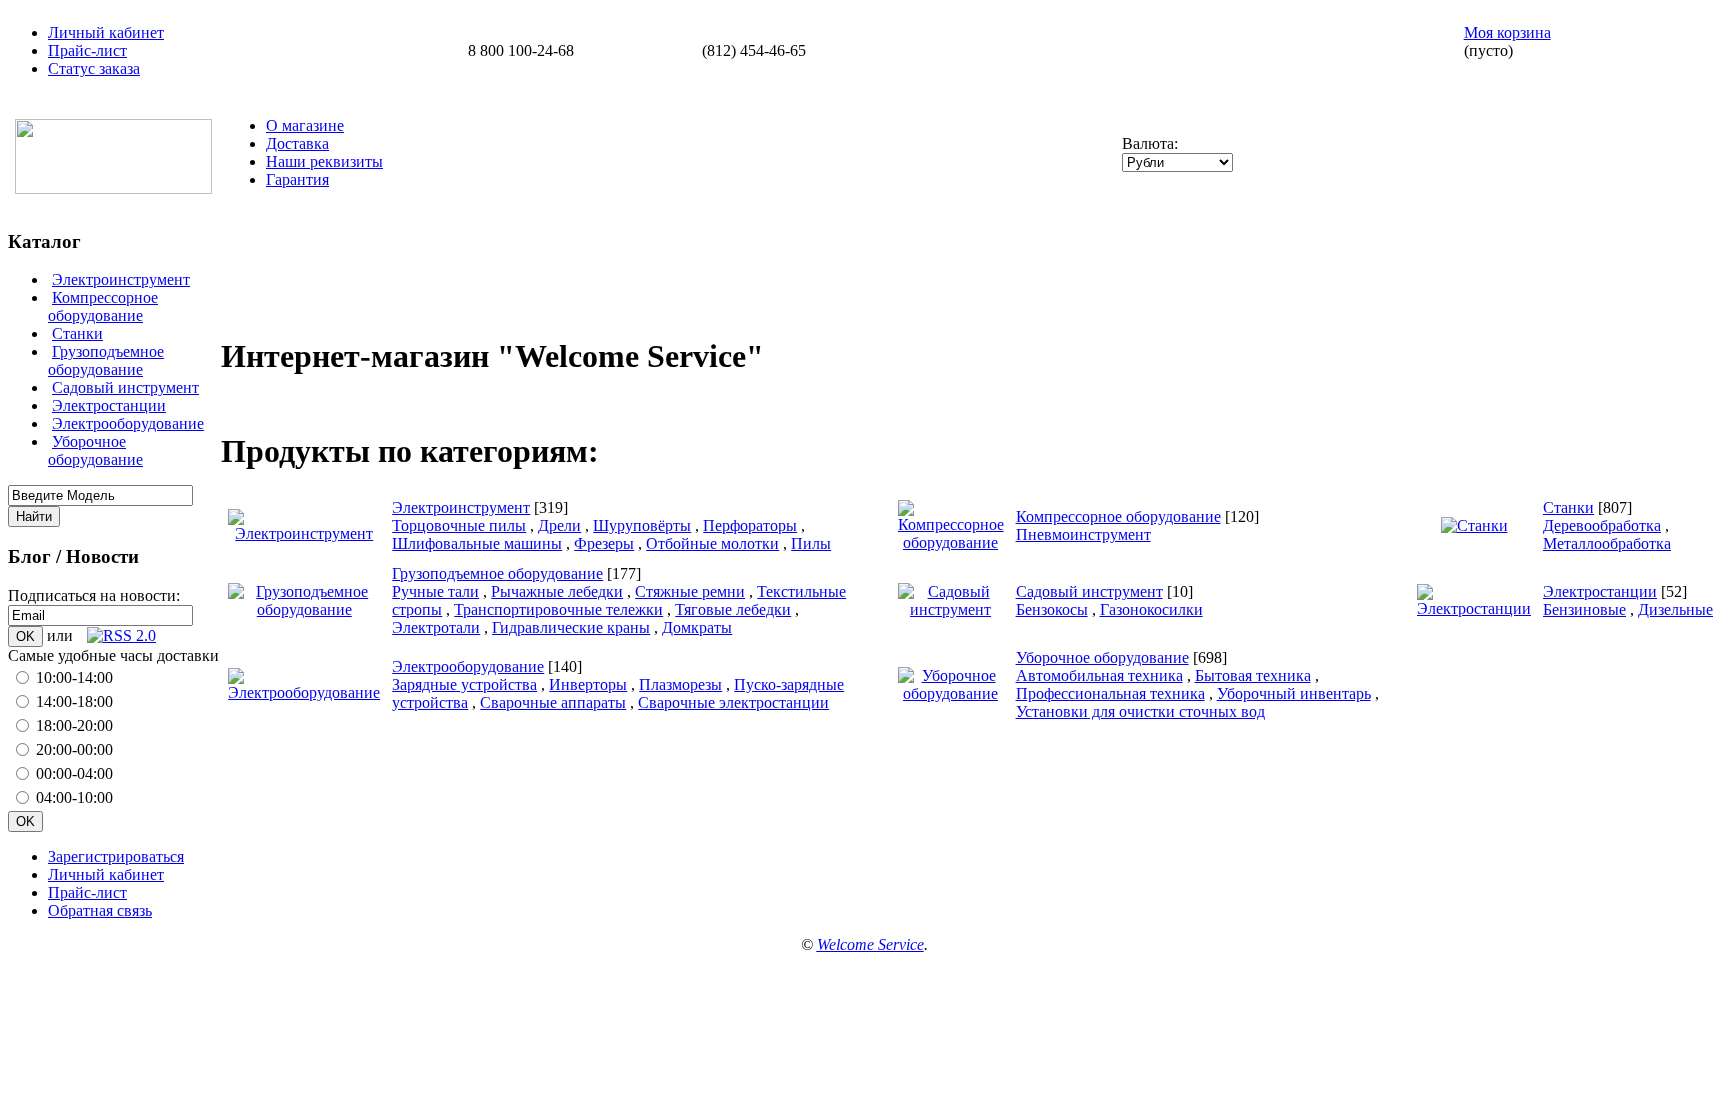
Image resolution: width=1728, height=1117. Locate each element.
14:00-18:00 (74, 701)
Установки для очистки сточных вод (1140, 711)
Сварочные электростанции (733, 702)
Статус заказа (94, 68)
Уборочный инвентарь (1294, 693)
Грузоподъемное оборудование (106, 360)
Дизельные (1675, 609)
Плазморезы (680, 684)
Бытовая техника (1253, 675)
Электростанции (109, 405)
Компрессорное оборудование (103, 306)
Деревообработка (1602, 525)
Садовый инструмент (125, 387)
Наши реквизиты (324, 161)
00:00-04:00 (74, 773)
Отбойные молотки (712, 543)
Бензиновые (1584, 609)
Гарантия (297, 179)
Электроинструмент (121, 279)
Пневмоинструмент (1083, 534)
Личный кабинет (106, 32)
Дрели (559, 525)
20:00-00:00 (74, 749)
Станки (77, 333)
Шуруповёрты (642, 525)
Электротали (436, 627)
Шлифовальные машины (477, 543)
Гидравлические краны (571, 627)
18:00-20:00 (74, 725)
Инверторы (588, 684)
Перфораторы (750, 525)
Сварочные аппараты (553, 702)
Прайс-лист (87, 50)
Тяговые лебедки (733, 609)
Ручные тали (435, 591)
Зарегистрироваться (116, 856)
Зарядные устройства (464, 684)
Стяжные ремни (690, 591)
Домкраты (697, 627)
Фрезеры (604, 543)
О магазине (305, 125)
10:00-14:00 (74, 677)
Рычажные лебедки (557, 591)
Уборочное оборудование (95, 450)
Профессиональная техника (1110, 693)
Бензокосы (1052, 609)
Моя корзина (1507, 32)
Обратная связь (100, 910)
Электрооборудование (128, 423)
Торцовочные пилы (459, 525)
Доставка (297, 143)
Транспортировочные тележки (558, 609)
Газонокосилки (1151, 609)
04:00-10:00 (74, 797)
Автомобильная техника (1099, 675)
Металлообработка (1607, 543)
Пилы (811, 543)
